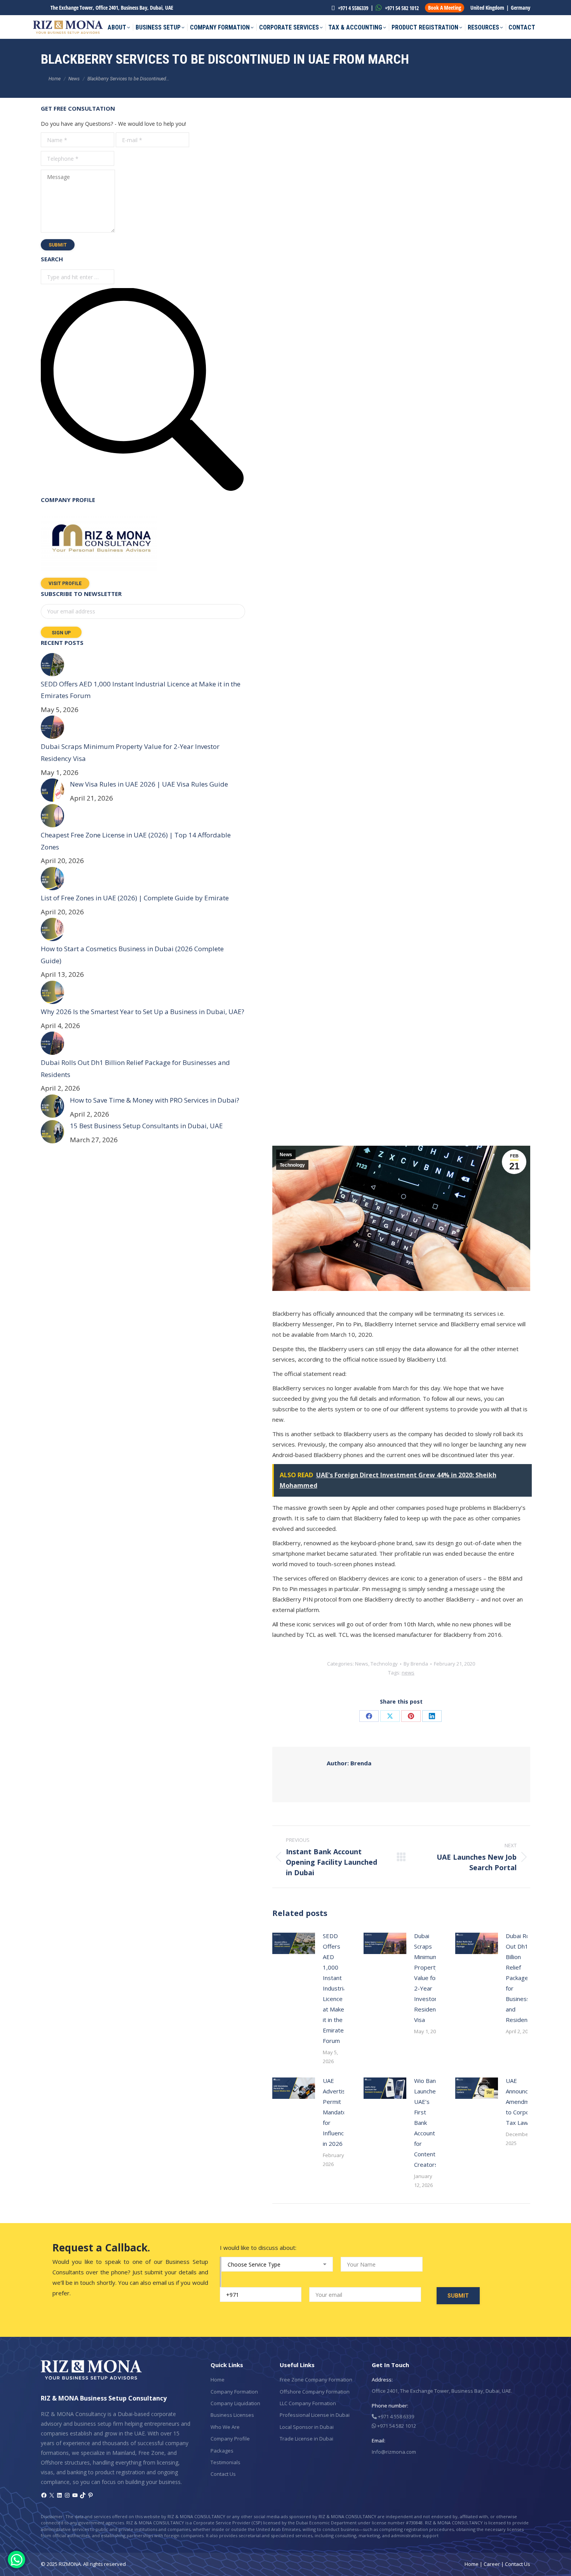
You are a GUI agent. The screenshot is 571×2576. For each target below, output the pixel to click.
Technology (292, 1165)
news (408, 1673)
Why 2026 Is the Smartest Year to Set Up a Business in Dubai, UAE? (143, 1012)
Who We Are (225, 2427)
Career (492, 2564)
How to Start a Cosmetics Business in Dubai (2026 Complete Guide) (132, 955)
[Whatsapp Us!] (17, 2559)
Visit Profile (65, 584)
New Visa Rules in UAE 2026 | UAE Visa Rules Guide (149, 784)
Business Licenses (232, 2415)
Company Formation (234, 2392)
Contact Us (223, 2474)
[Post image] (294, 1943)
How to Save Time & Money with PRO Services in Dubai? (155, 1100)
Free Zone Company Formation (316, 2380)
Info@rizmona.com (394, 2452)
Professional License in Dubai (315, 2415)
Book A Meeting (445, 8)
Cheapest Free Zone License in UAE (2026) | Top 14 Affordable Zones (136, 841)
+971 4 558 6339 (395, 2416)
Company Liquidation (235, 2403)
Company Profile (230, 2439)
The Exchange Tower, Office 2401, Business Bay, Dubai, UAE (112, 8)
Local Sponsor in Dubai (307, 2427)
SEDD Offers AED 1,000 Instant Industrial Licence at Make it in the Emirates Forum (335, 1988)
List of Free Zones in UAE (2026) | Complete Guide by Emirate (135, 898)
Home (218, 2380)
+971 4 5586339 (353, 8)
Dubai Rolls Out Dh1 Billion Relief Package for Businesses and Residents (521, 1978)
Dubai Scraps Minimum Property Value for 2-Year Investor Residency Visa (428, 1978)
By (416, 1664)
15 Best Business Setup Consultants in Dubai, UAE (146, 1126)
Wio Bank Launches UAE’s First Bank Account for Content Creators (427, 2123)
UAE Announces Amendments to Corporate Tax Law (524, 2102)
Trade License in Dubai (306, 2439)
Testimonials (225, 2462)
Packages (222, 2451)
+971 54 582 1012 (401, 8)
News (286, 1155)
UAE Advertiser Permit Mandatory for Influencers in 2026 (338, 2112)
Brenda (349, 1763)
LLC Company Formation (308, 2403)
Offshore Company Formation (315, 2392)
